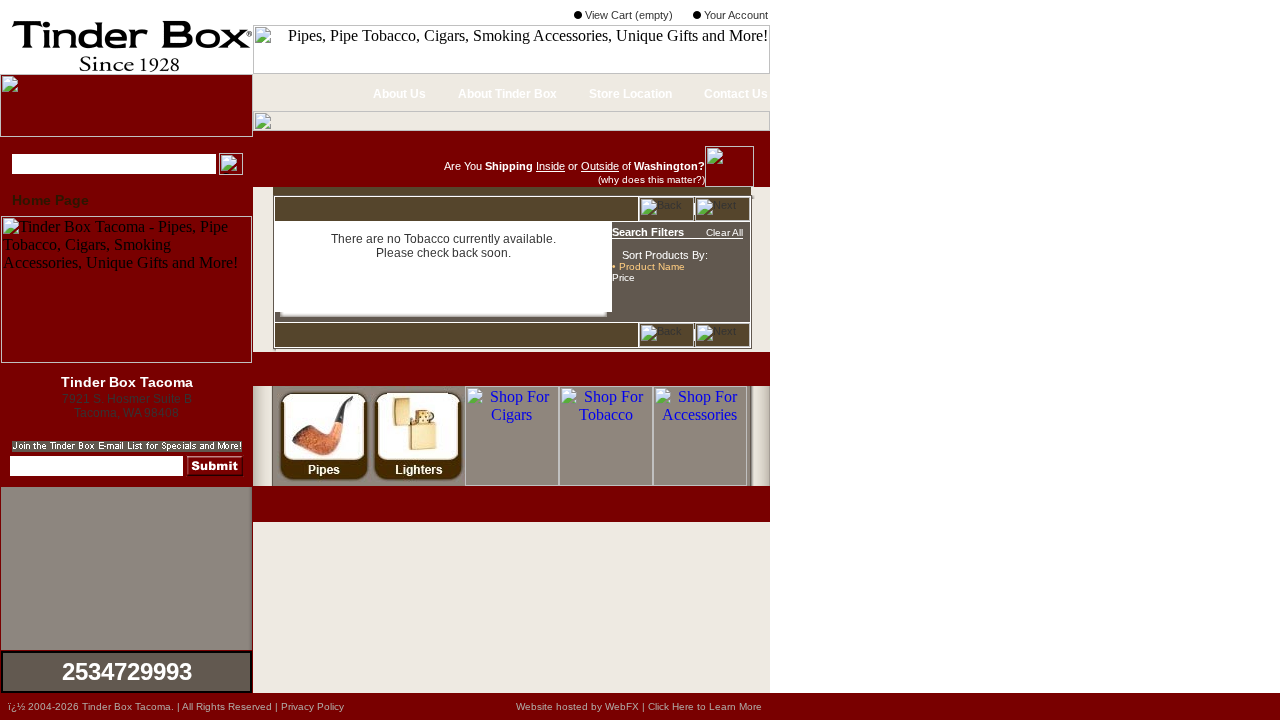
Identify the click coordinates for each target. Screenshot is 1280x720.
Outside (600, 166)
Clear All (724, 232)
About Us (398, 94)
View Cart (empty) (627, 15)
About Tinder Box (506, 94)
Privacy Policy (312, 706)
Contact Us (734, 94)
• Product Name (648, 266)
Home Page (50, 200)
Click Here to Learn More (705, 706)
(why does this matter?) (651, 179)
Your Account (734, 15)
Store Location (629, 94)
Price (623, 277)
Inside (550, 166)
